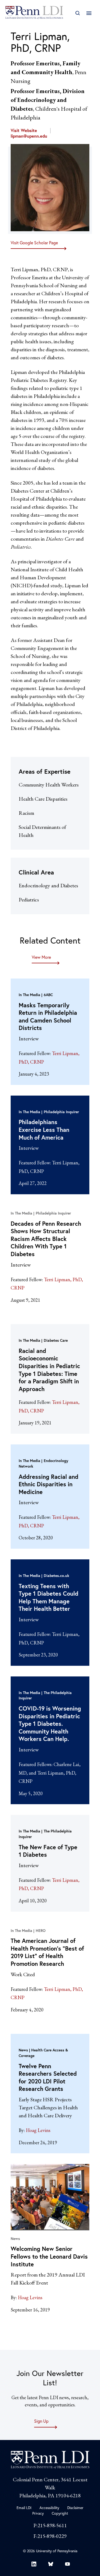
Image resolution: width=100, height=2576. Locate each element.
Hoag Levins (38, 2130)
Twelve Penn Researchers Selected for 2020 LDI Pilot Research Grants (48, 2077)
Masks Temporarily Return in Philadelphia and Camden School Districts (48, 1017)
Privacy (38, 2513)
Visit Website (24, 130)
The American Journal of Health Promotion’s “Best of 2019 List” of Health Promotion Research (47, 1952)
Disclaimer (75, 2508)
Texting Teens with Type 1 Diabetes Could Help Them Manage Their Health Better (49, 1597)
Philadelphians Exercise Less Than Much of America (44, 1129)
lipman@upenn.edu (29, 136)
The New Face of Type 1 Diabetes (48, 1851)
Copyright (60, 2513)
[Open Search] (77, 13)
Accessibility (49, 2508)
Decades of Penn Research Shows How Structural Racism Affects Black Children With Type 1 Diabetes (46, 1239)
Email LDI (24, 2508)
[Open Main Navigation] (89, 13)
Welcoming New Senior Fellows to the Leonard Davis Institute (49, 2256)
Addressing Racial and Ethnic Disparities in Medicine (49, 1484)
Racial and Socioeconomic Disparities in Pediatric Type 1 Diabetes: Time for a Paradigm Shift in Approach (49, 1370)
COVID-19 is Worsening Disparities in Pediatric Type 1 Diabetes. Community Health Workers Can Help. (50, 1724)
